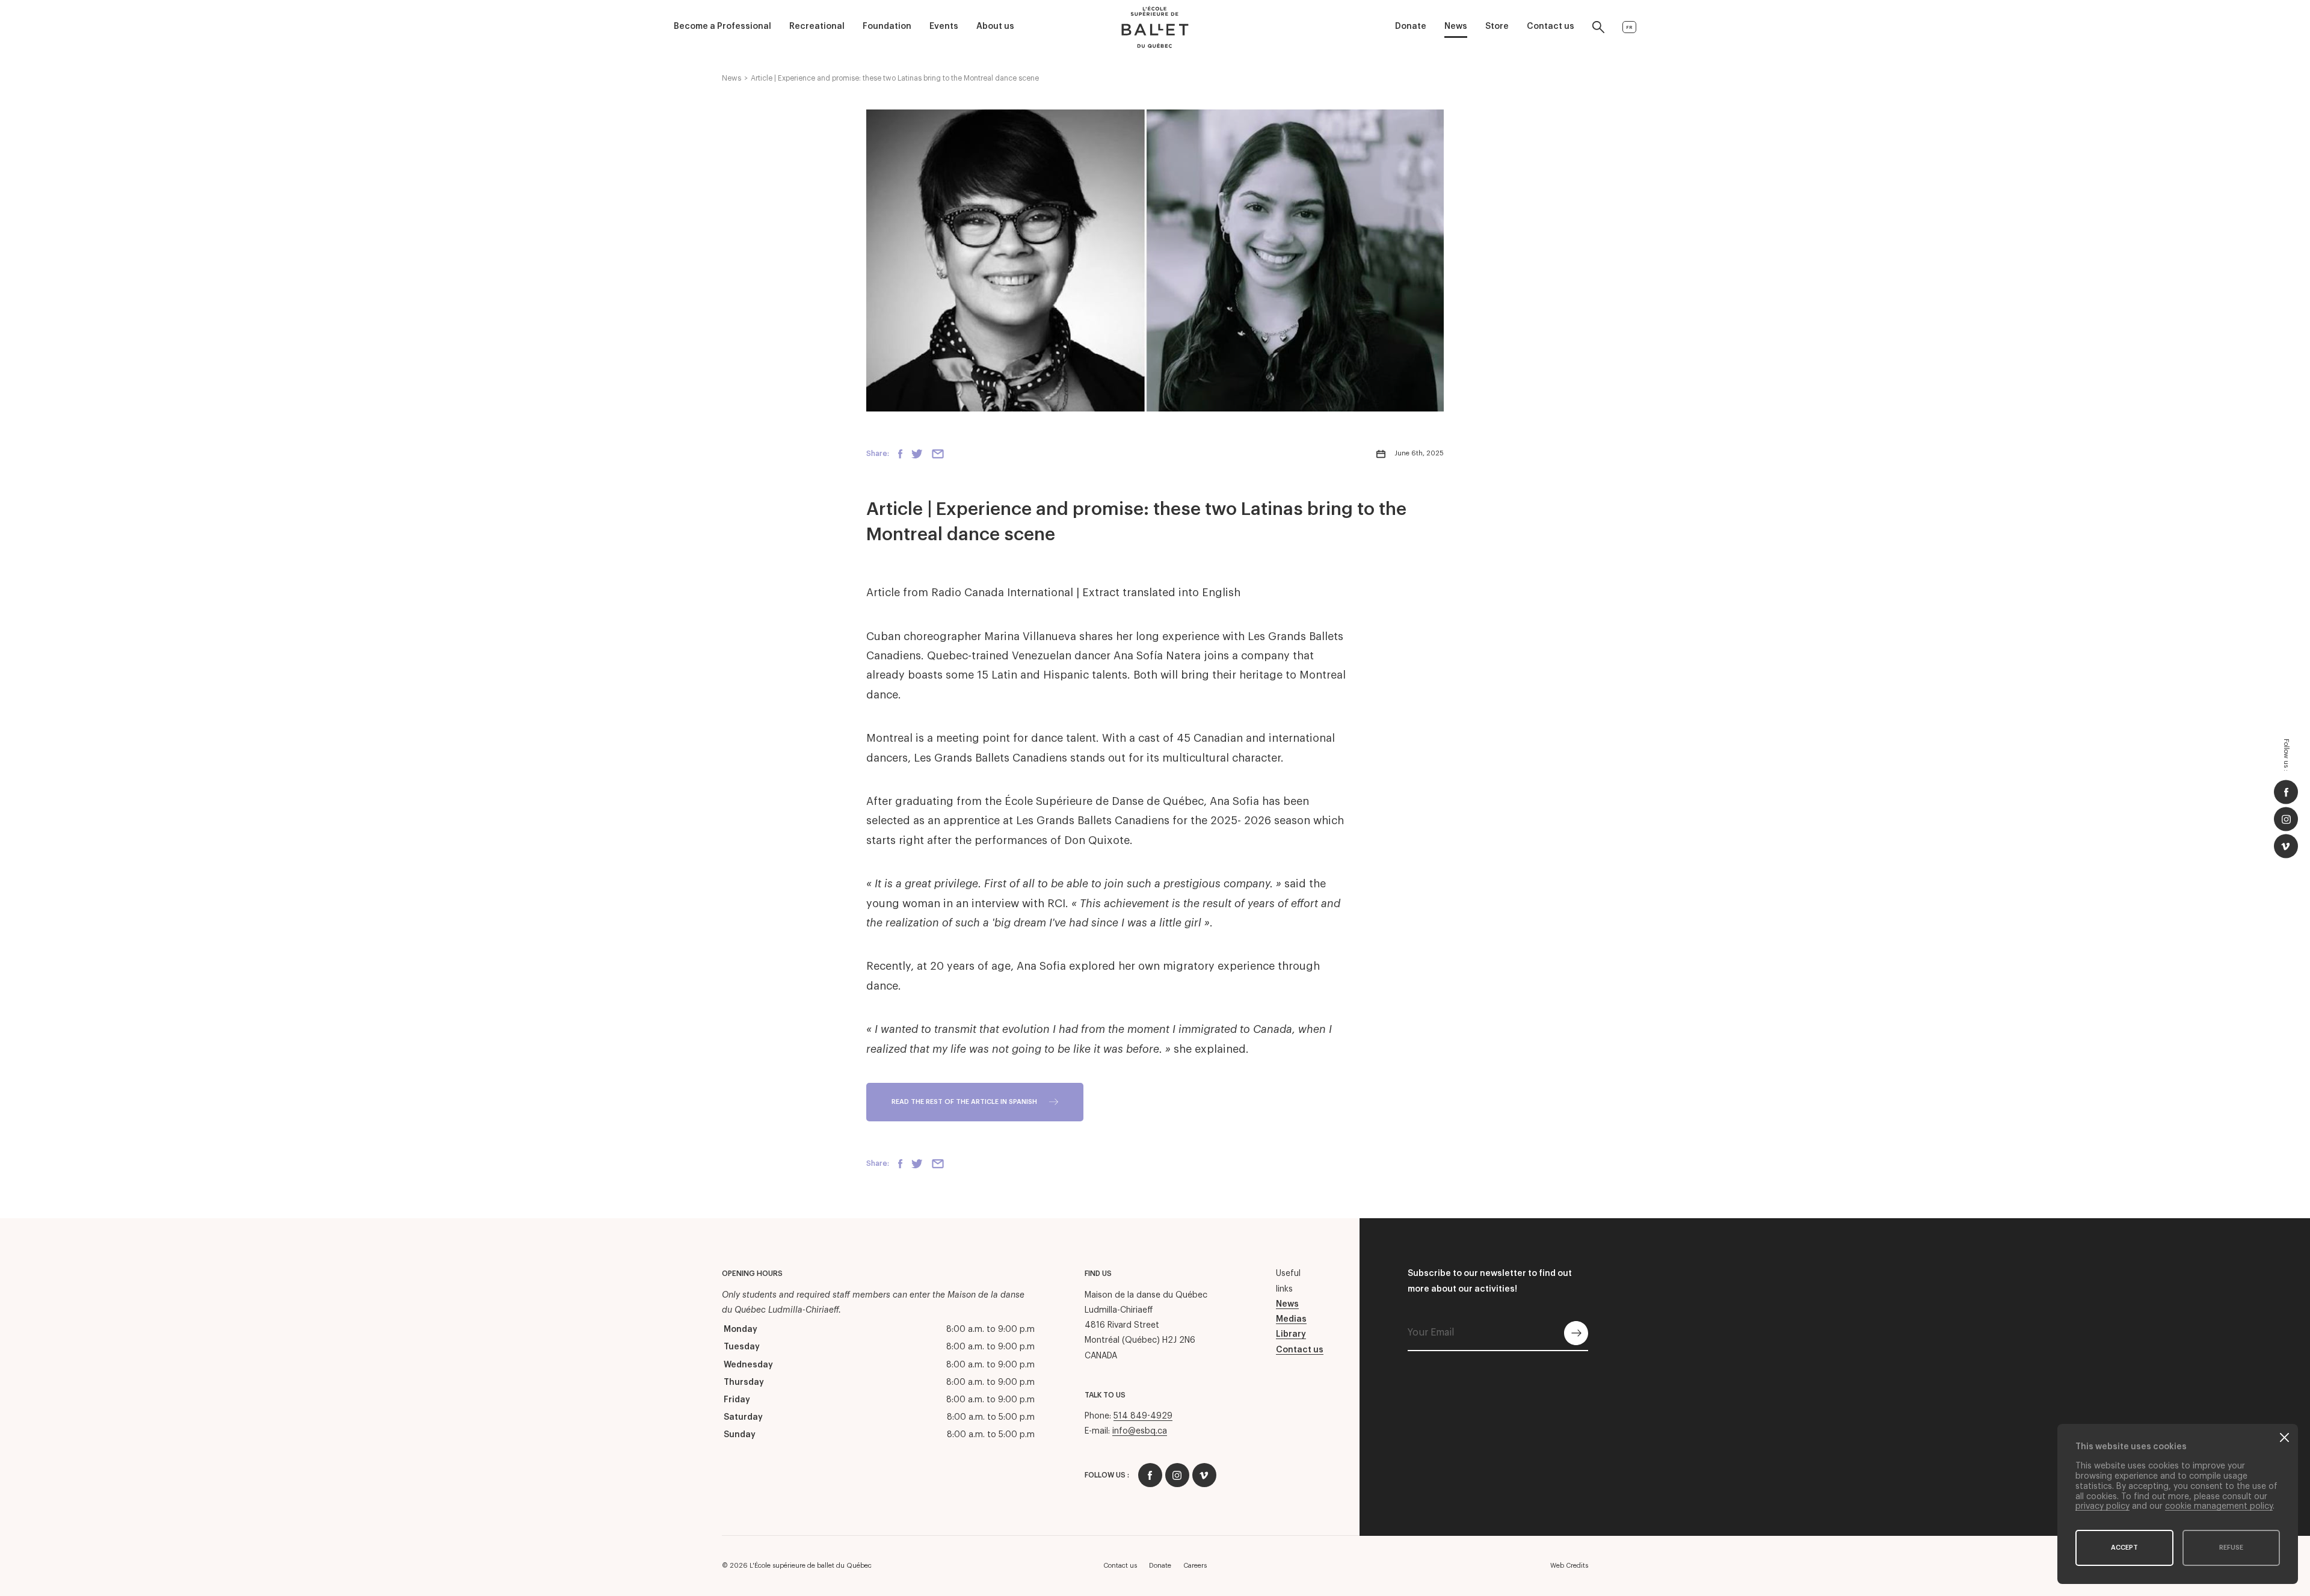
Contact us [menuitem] (1551, 26)
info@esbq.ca (1140, 1431)
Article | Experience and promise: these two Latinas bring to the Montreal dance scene (895, 78)
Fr (1629, 27)
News (731, 78)
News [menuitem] (1456, 26)
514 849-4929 (1143, 1416)
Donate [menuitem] (1411, 26)
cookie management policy (2219, 1506)
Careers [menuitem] (1195, 1566)
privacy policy (2102, 1506)
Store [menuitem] (1497, 26)
